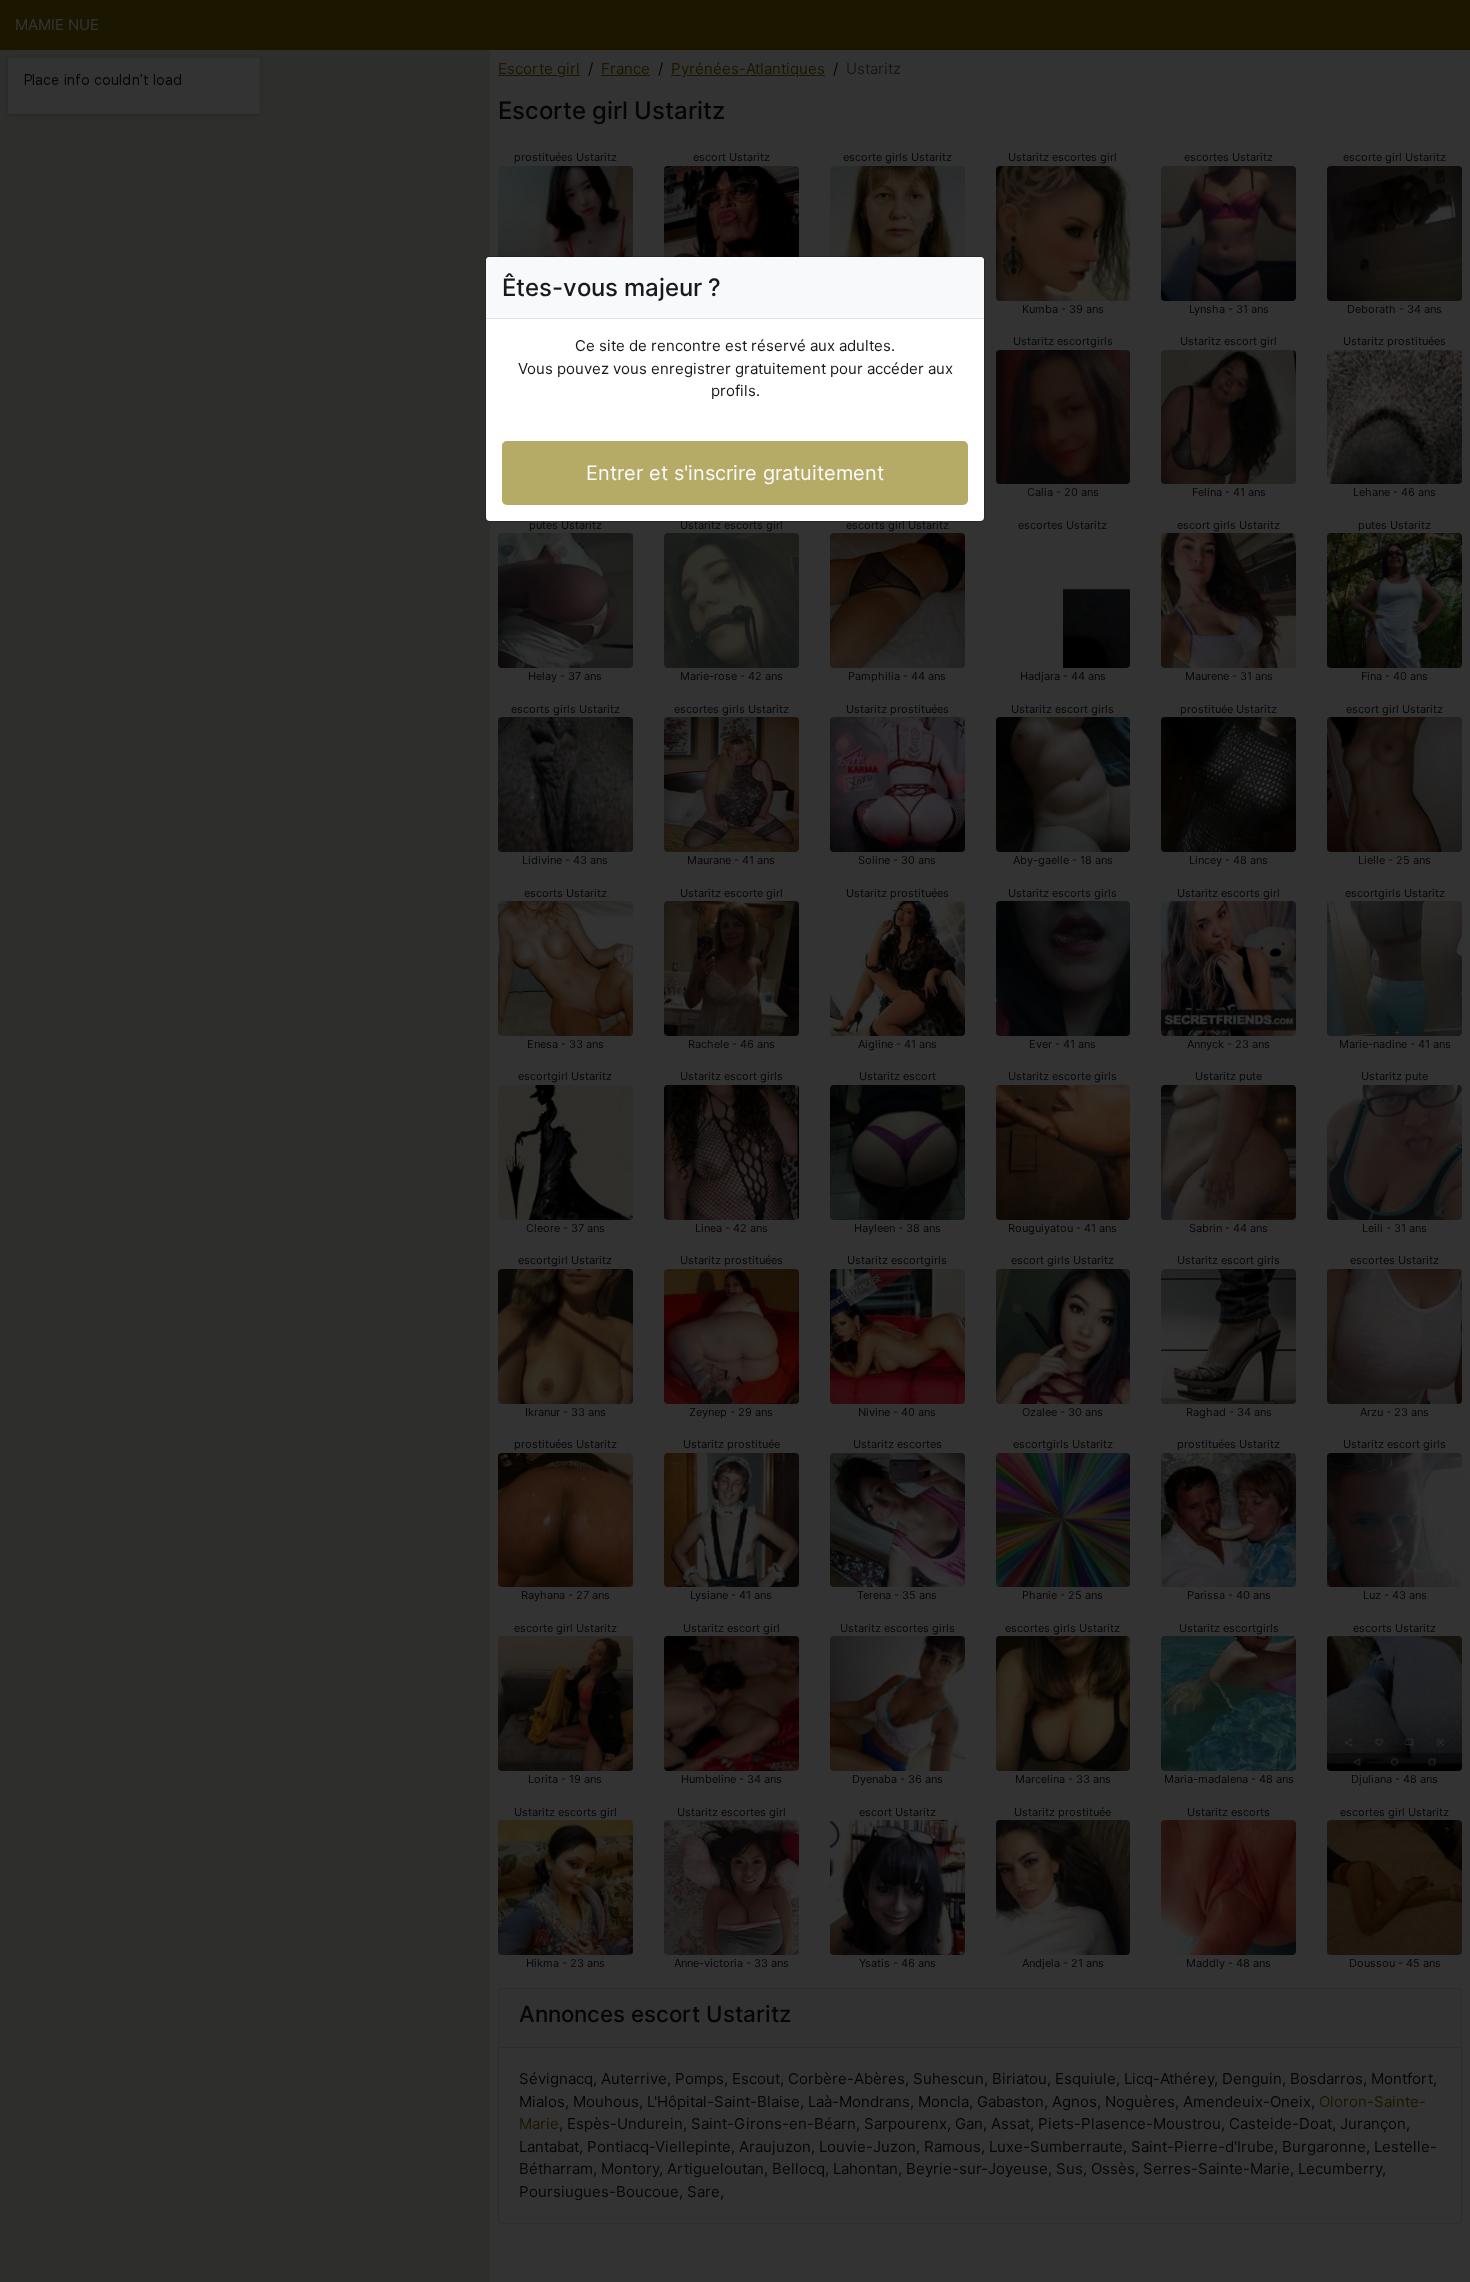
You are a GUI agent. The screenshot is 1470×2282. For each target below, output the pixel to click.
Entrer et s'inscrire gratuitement (735, 473)
